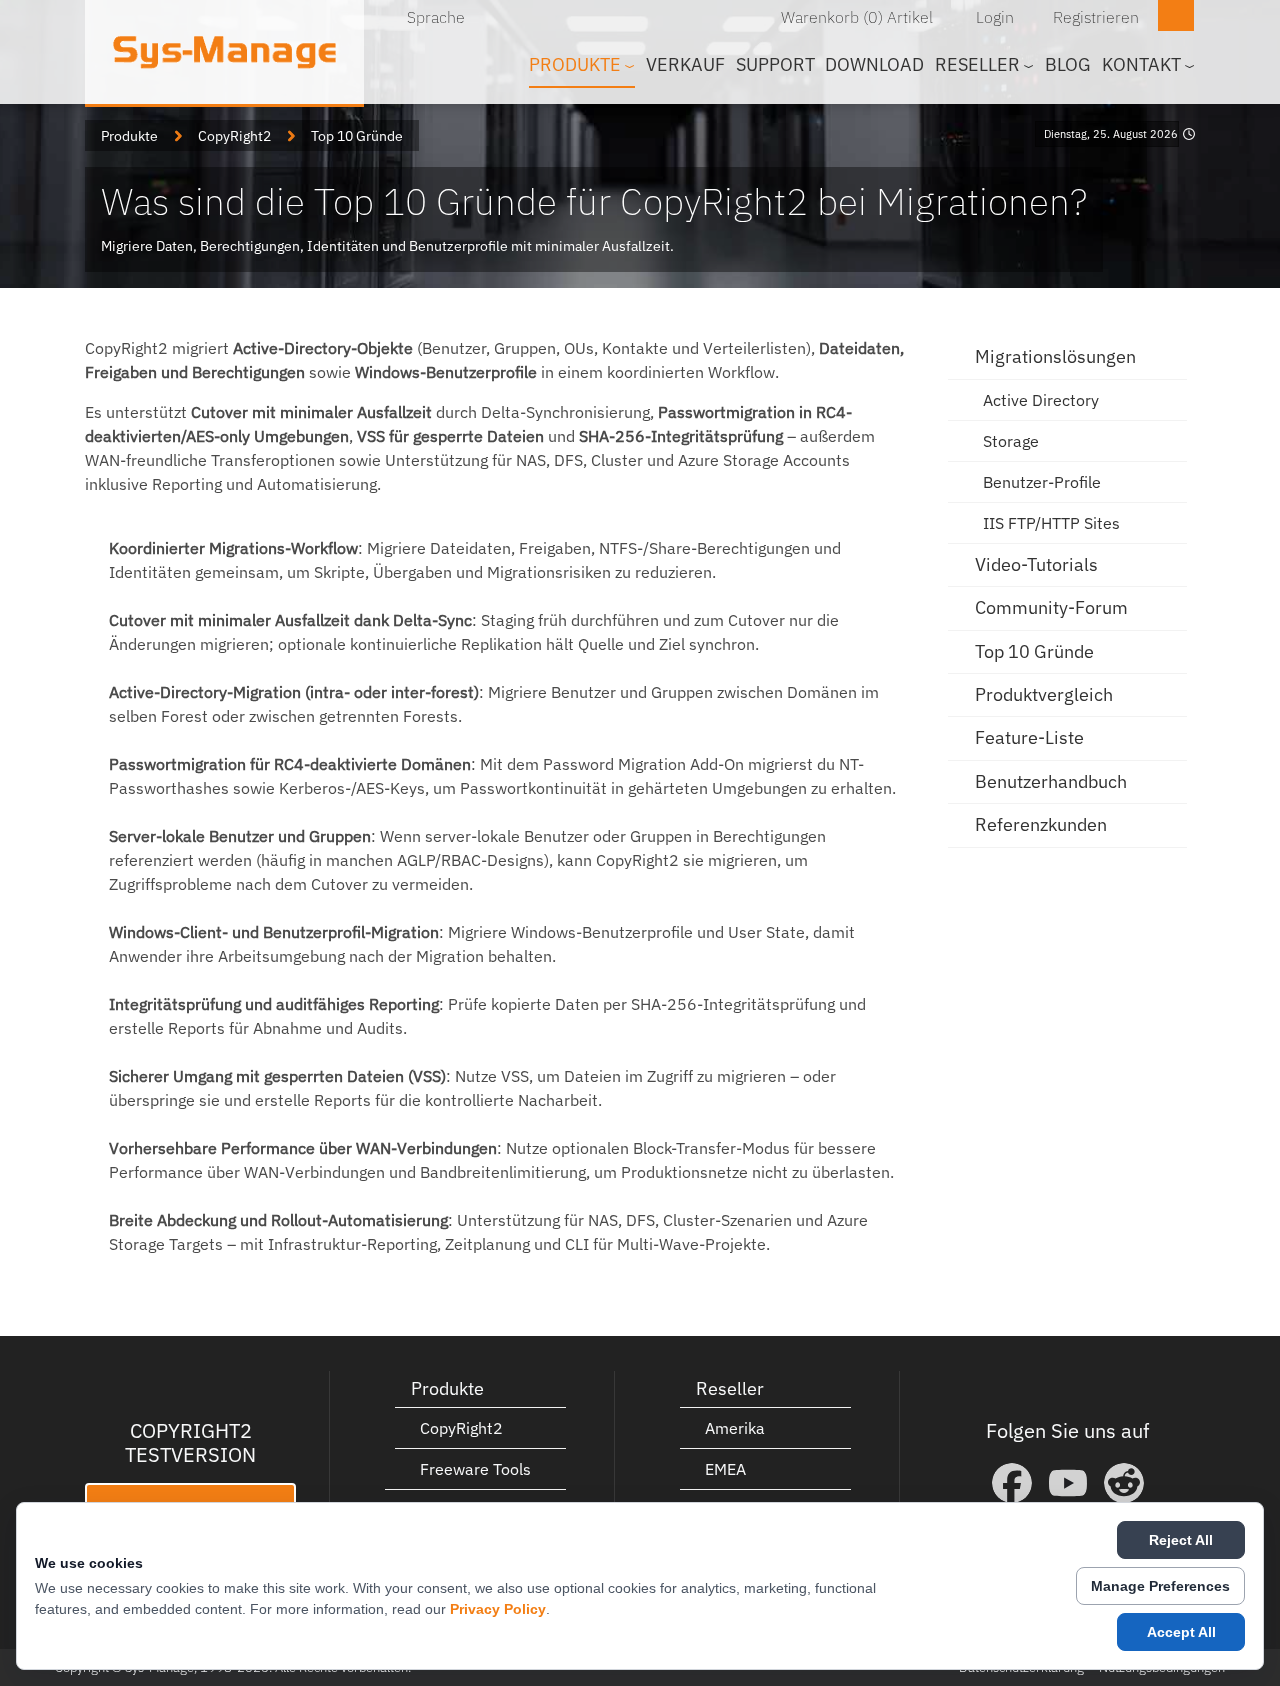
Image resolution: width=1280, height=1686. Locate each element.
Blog (1068, 64)
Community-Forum (1051, 607)
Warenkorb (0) (832, 17)
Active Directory (1041, 400)
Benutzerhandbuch (1051, 781)
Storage (1011, 441)
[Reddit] (1124, 1483)
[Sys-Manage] (224, 52)
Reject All (1181, 1540)
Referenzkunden (1041, 824)
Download (874, 64)
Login (995, 17)
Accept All (1181, 1632)
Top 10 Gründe (1034, 651)
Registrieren (1096, 17)
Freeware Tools (475, 1469)
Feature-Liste (1029, 737)
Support (775, 64)
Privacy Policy (498, 1609)
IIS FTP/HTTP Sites (1051, 523)
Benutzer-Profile (1042, 482)
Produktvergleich (1044, 694)
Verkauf (685, 64)
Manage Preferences (1160, 1586)
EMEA (725, 1469)
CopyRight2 (461, 1428)
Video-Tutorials (1036, 564)
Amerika (735, 1428)
